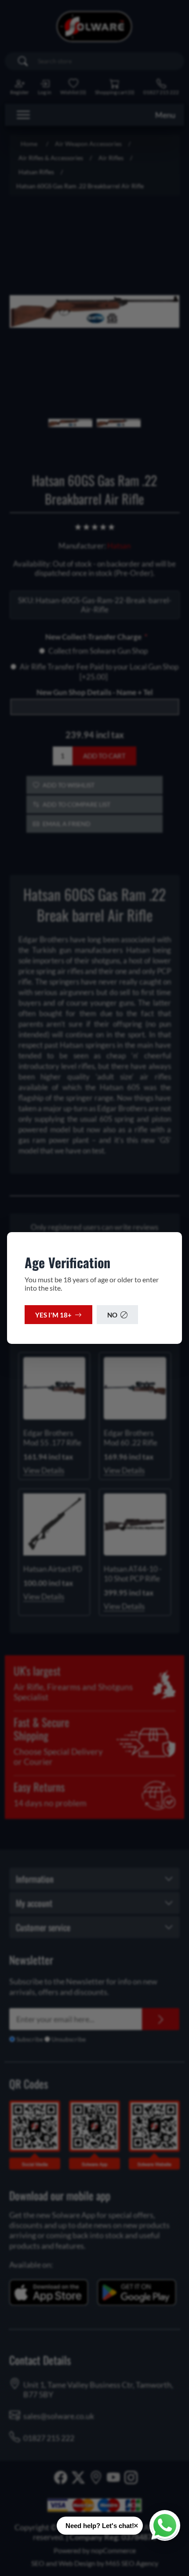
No (112, 1315)
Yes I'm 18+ (53, 1315)
